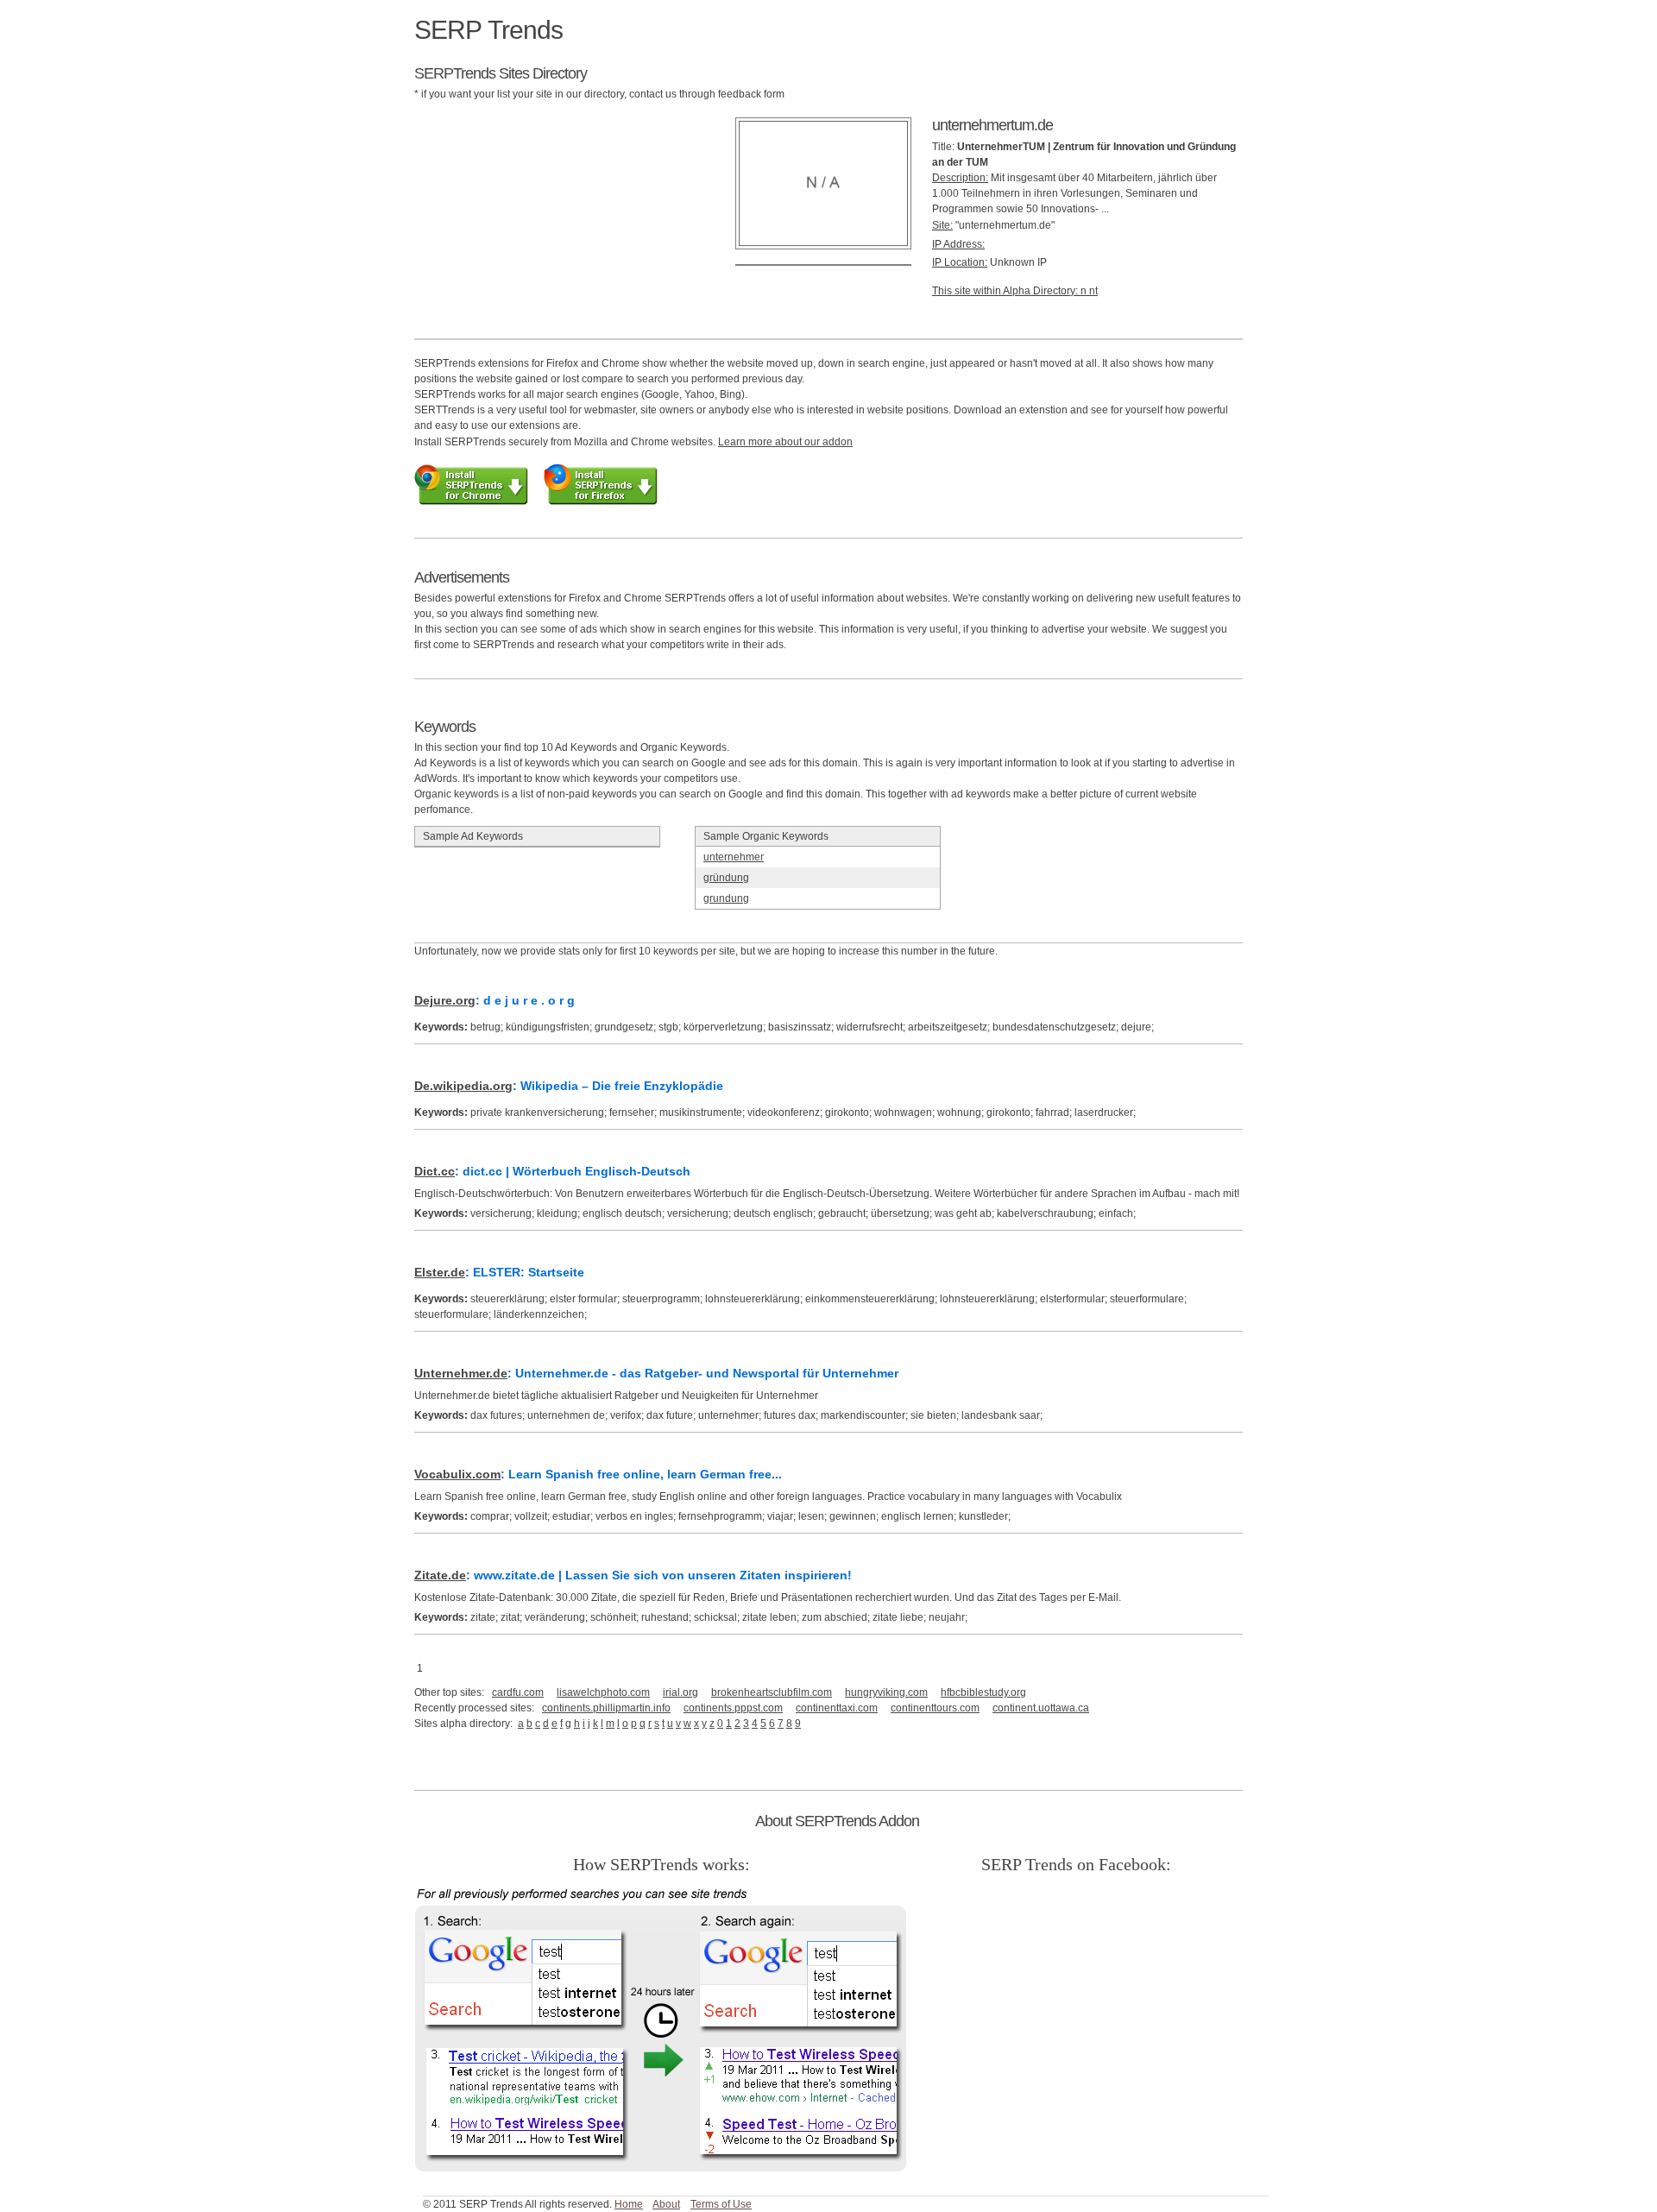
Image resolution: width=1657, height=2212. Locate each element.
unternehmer (734, 857)
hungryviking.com (886, 1692)
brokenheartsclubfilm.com (772, 1692)
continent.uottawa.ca (1041, 1708)
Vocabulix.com (457, 1474)
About (666, 2204)
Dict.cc (435, 1171)
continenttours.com (935, 1708)
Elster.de (440, 1272)
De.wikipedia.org (463, 1086)
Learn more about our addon (785, 442)
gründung (726, 878)
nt (1093, 291)
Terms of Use (721, 2204)
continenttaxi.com (837, 1708)
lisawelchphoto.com (603, 1692)
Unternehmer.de (461, 1373)
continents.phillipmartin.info (606, 1708)
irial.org (680, 1692)
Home (629, 2204)
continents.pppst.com (733, 1708)
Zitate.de (440, 1575)
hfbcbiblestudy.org (983, 1692)
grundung (726, 898)
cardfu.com (518, 1692)
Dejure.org (445, 1000)
